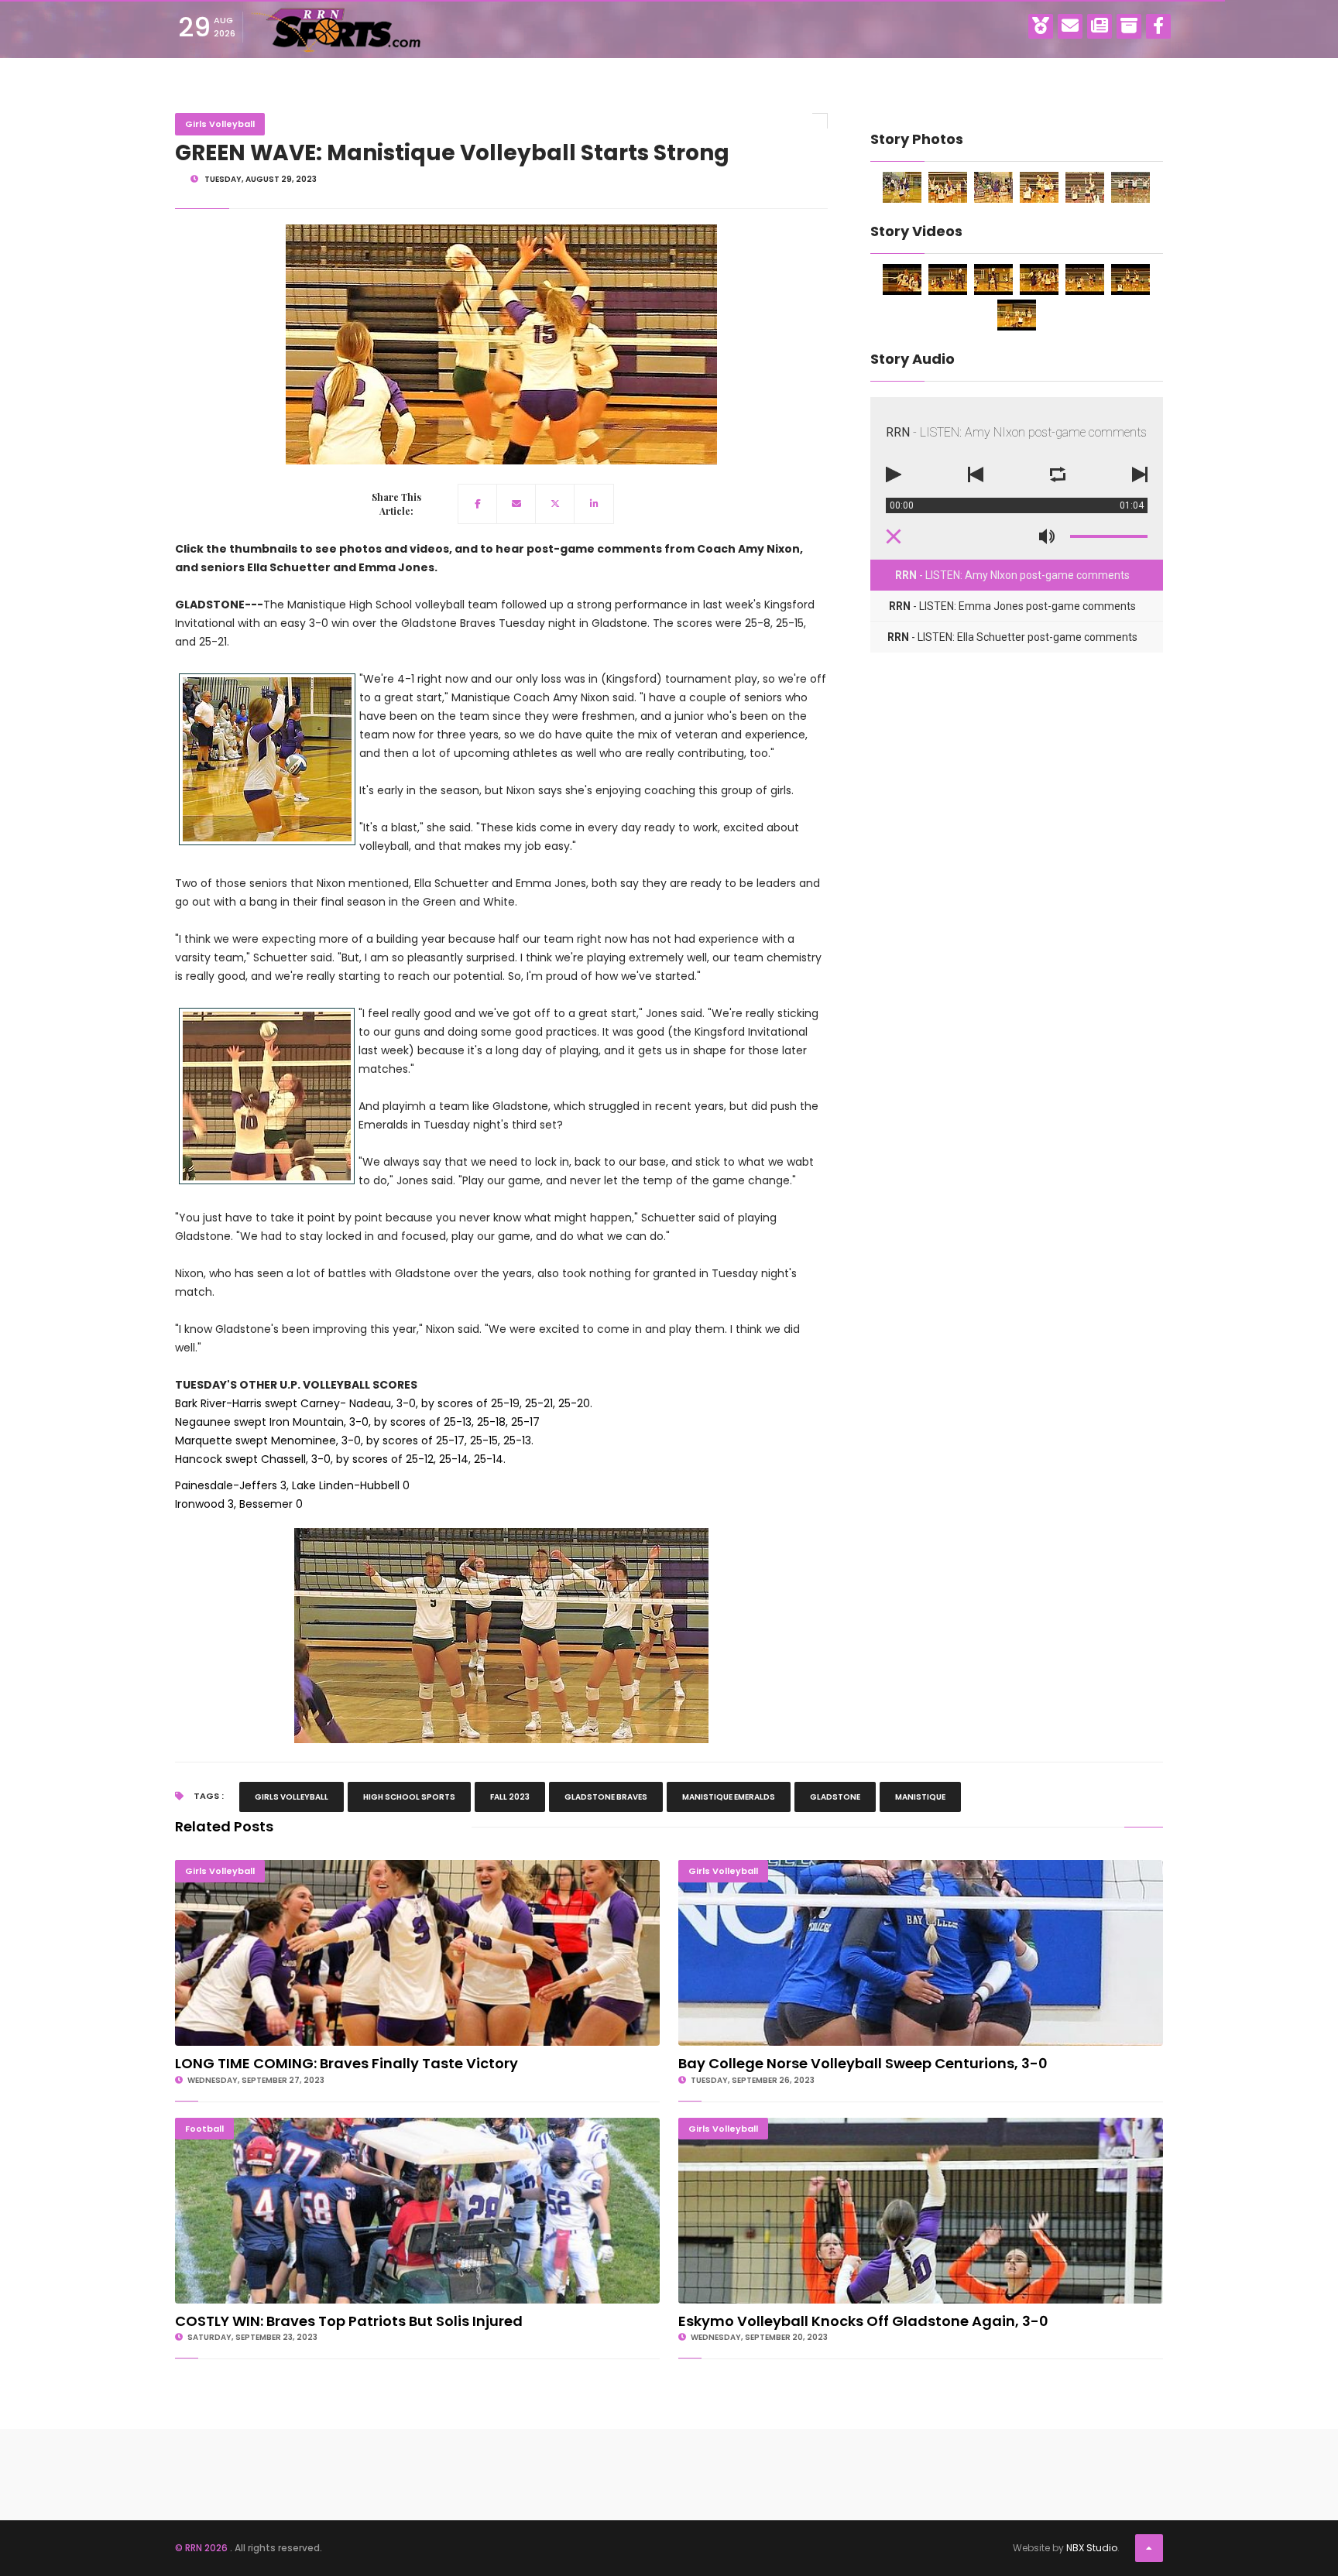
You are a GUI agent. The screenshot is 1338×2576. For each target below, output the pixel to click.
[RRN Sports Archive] (1129, 26)
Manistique (920, 1797)
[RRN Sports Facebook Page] (1158, 26)
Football (204, 2129)
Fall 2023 (510, 1797)
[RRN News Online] (1100, 26)
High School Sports (409, 1797)
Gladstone (835, 1797)
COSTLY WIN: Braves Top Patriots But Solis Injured (417, 2124)
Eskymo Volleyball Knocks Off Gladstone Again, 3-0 (921, 2124)
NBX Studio (1092, 2548)
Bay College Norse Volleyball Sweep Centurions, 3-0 (921, 1867)
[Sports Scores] (1041, 26)
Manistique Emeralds (729, 1797)
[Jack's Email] (1070, 26)
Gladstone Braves (606, 1797)
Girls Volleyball (220, 124)
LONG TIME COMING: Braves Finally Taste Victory (417, 1867)
